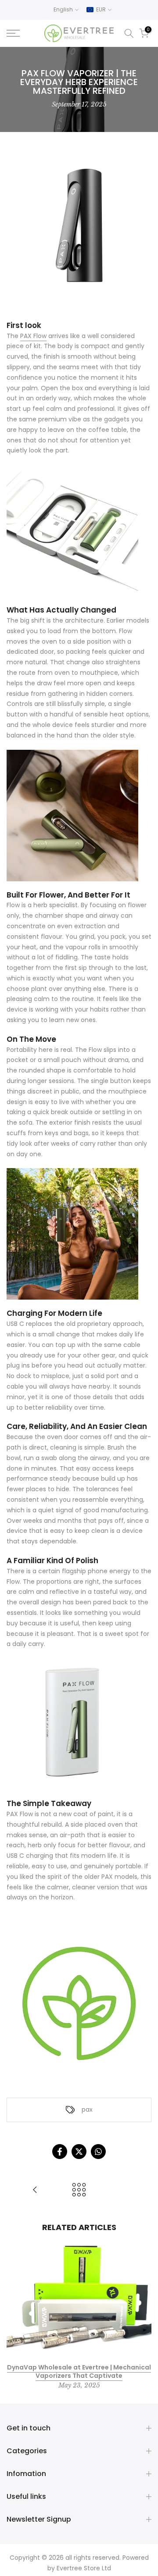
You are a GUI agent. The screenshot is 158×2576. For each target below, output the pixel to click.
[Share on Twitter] (79, 2152)
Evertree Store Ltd (84, 2568)
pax (87, 2109)
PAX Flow (33, 336)
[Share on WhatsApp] (98, 2152)
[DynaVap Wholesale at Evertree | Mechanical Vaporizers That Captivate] (35, 2190)
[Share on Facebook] (60, 2152)
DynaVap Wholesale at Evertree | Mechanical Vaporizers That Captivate (79, 2371)
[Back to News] (79, 2190)
